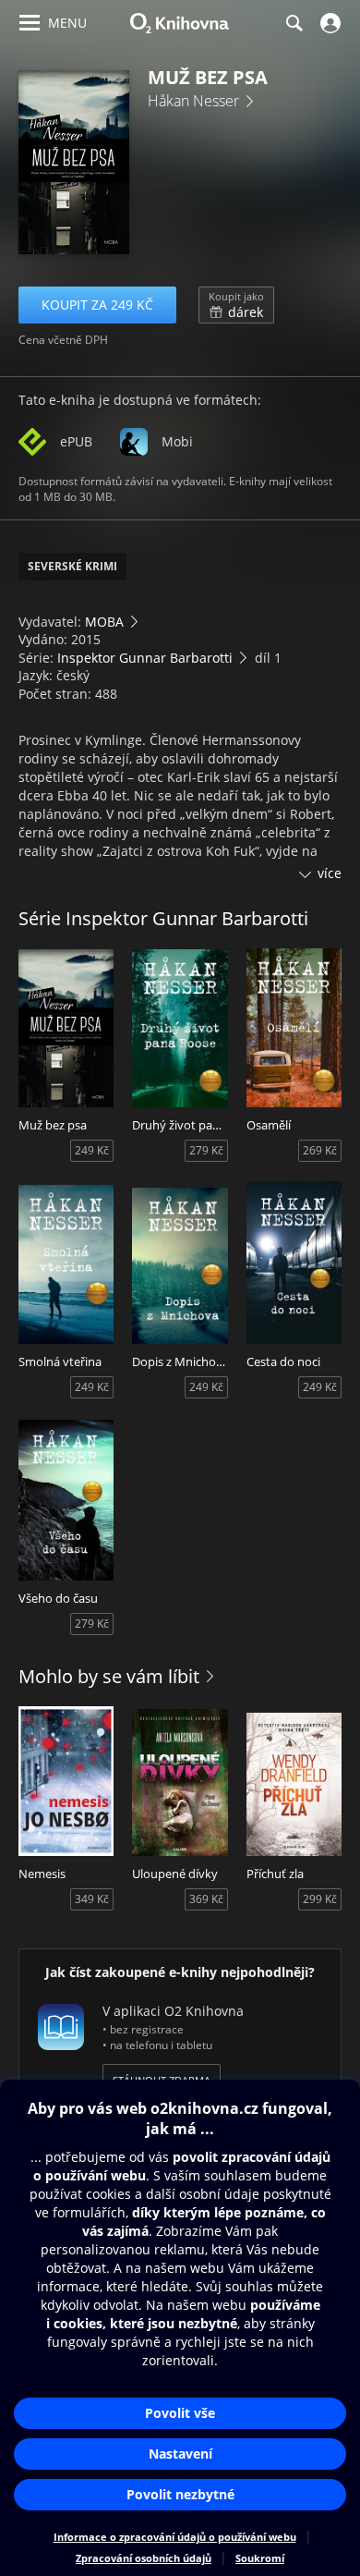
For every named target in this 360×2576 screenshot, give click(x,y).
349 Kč (92, 1899)
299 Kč (320, 1899)
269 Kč (320, 1150)
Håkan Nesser (193, 101)
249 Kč (92, 1150)
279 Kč (206, 1150)
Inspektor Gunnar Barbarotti (145, 658)
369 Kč (206, 1899)
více (330, 873)
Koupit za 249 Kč (97, 305)
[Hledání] (294, 23)
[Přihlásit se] (328, 23)
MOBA (104, 622)
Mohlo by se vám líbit (109, 1676)
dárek (236, 305)
